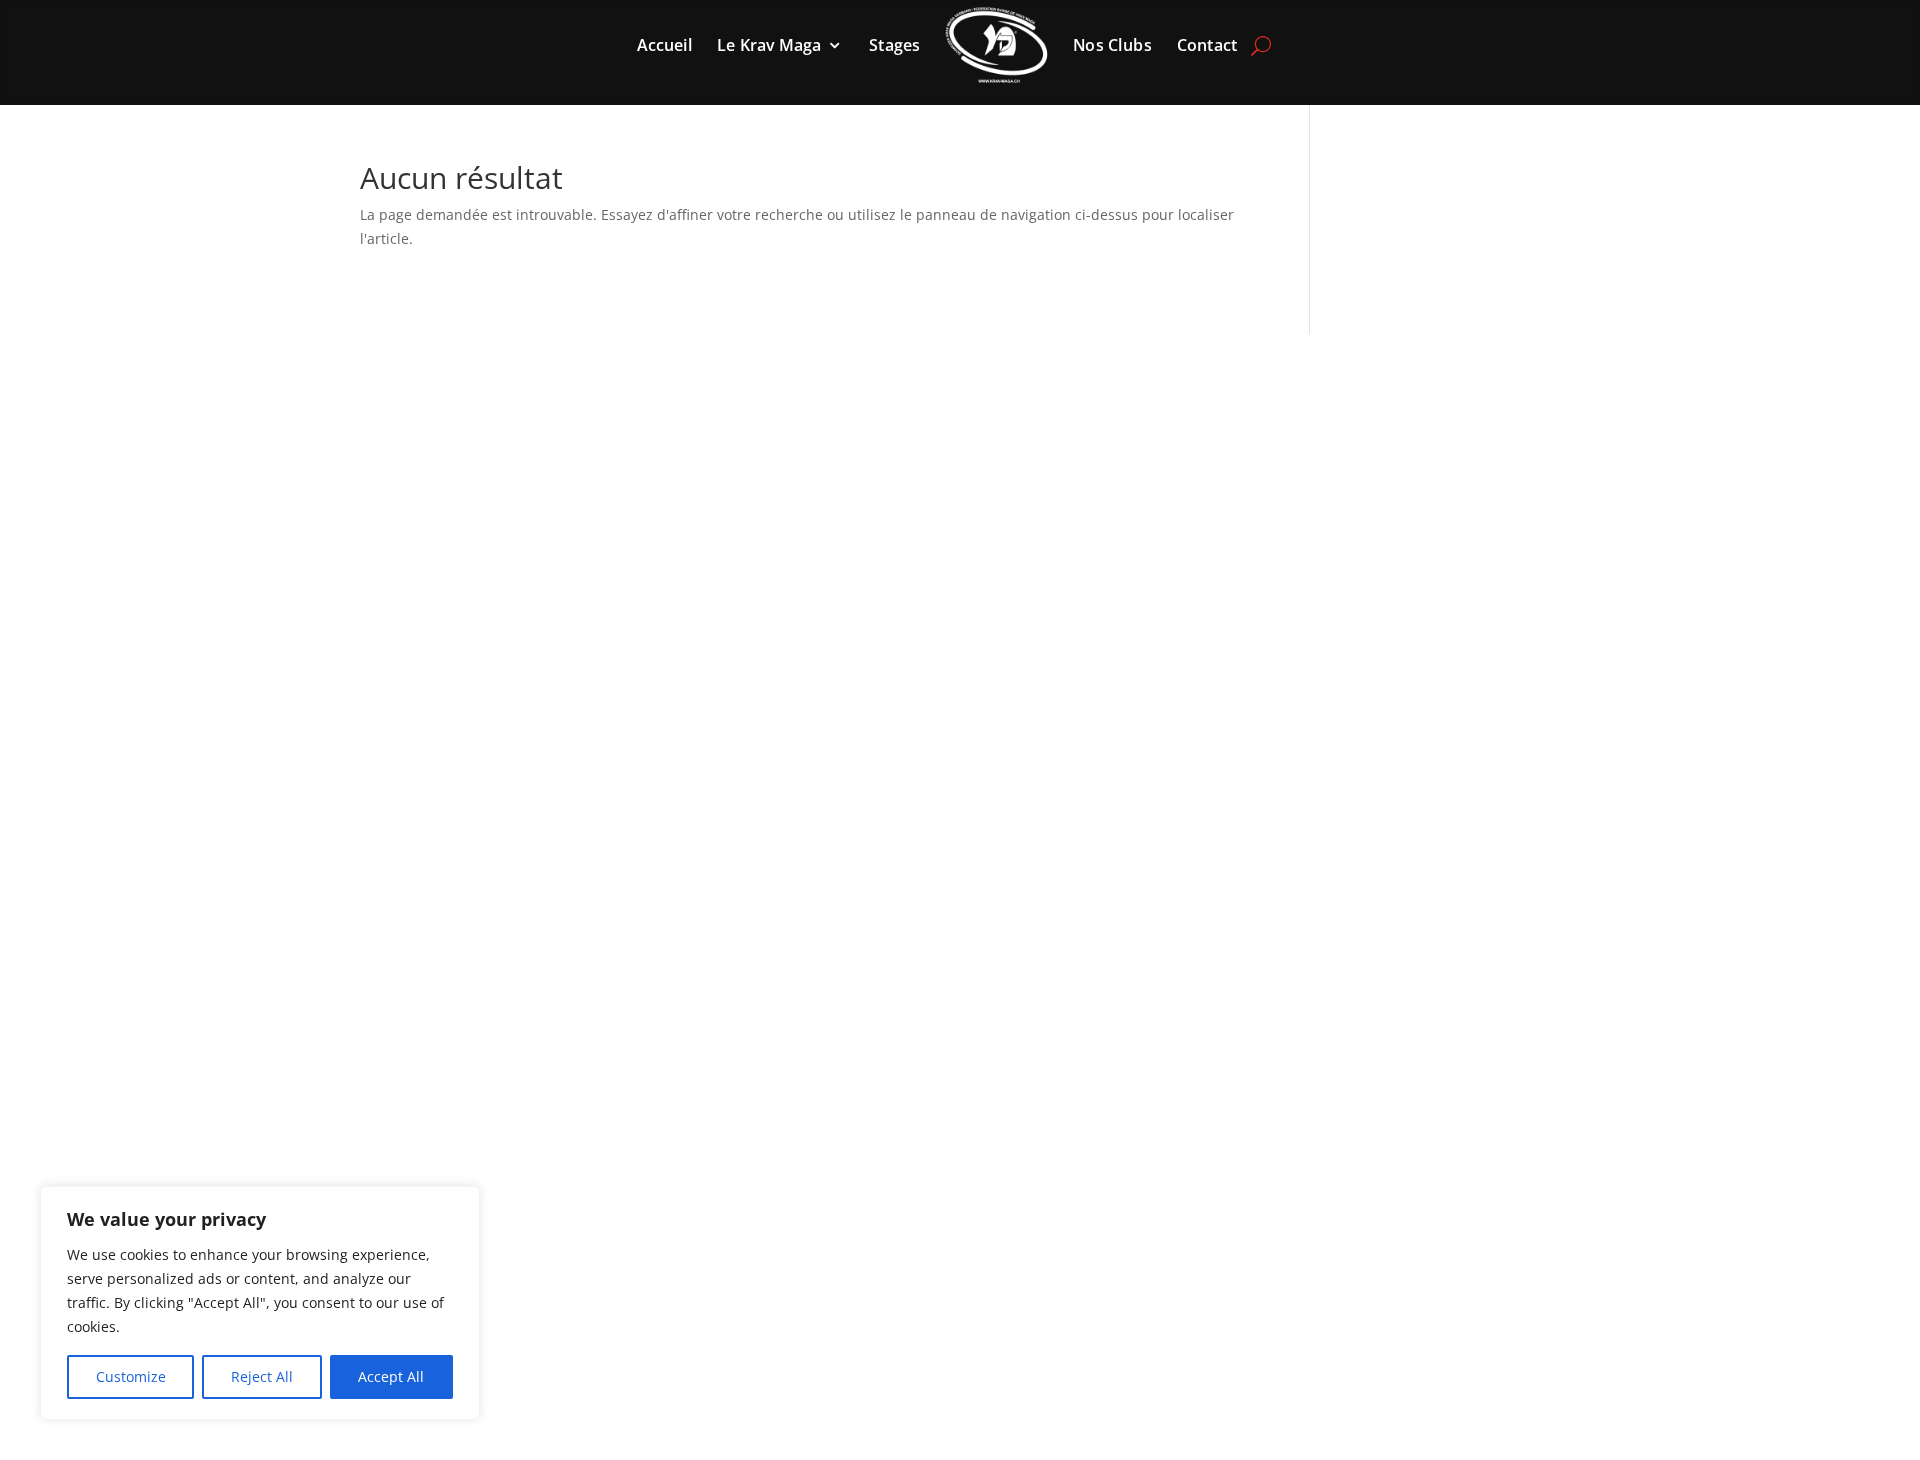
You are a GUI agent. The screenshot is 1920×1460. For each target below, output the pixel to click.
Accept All (391, 1376)
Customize (131, 1376)
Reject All (262, 1376)
